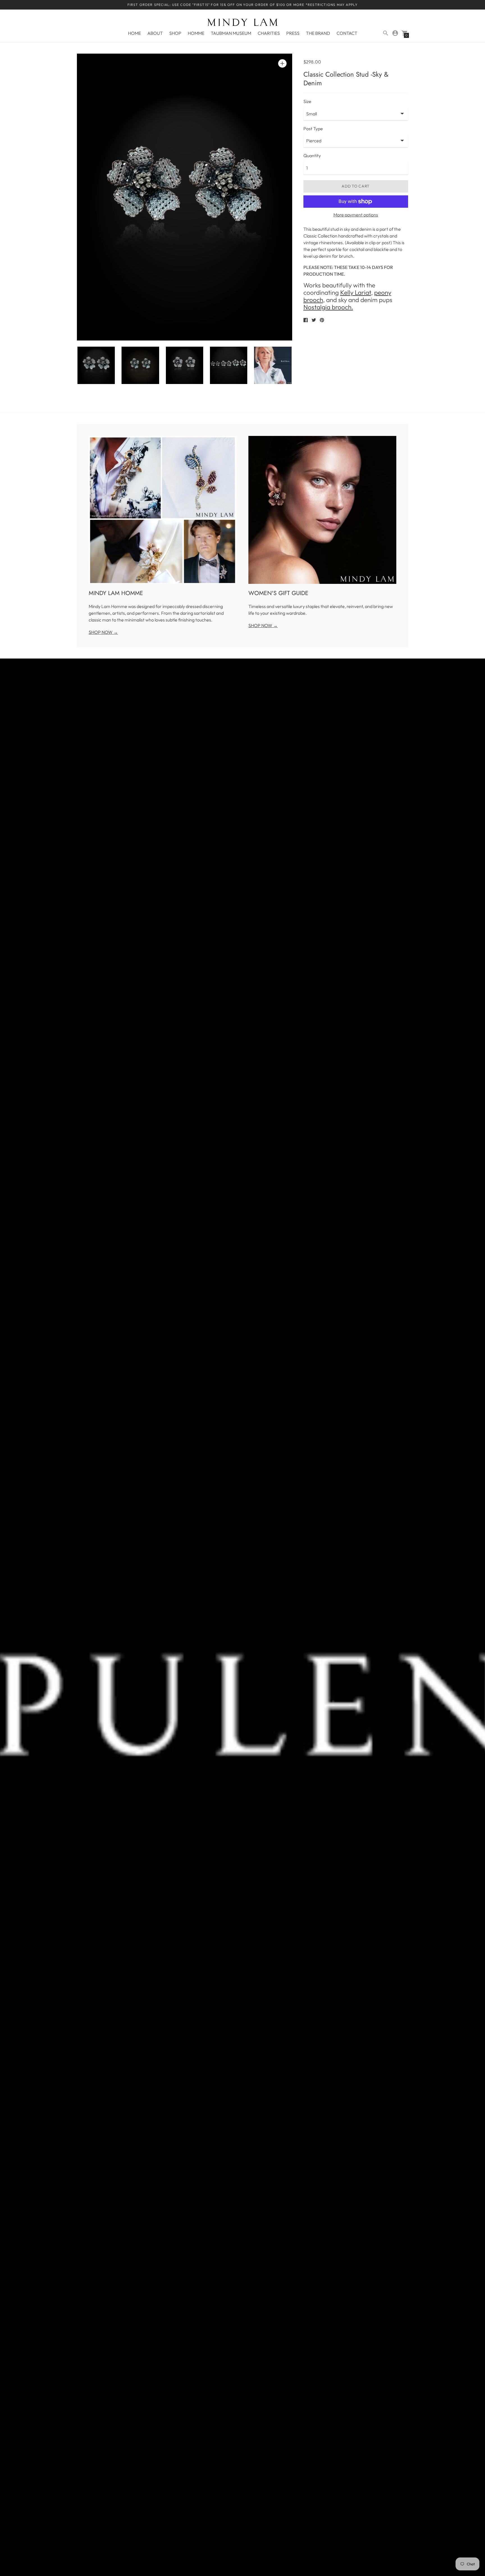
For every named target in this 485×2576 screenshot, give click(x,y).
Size (307, 101)
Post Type (313, 129)
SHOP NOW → (103, 632)
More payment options (356, 215)
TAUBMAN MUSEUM (231, 33)
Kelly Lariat (356, 292)
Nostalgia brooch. (328, 307)
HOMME (196, 33)
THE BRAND (318, 33)
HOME (134, 33)
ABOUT (155, 33)
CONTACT (347, 33)
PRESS (293, 33)
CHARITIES (269, 33)
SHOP (175, 33)
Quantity (312, 156)
